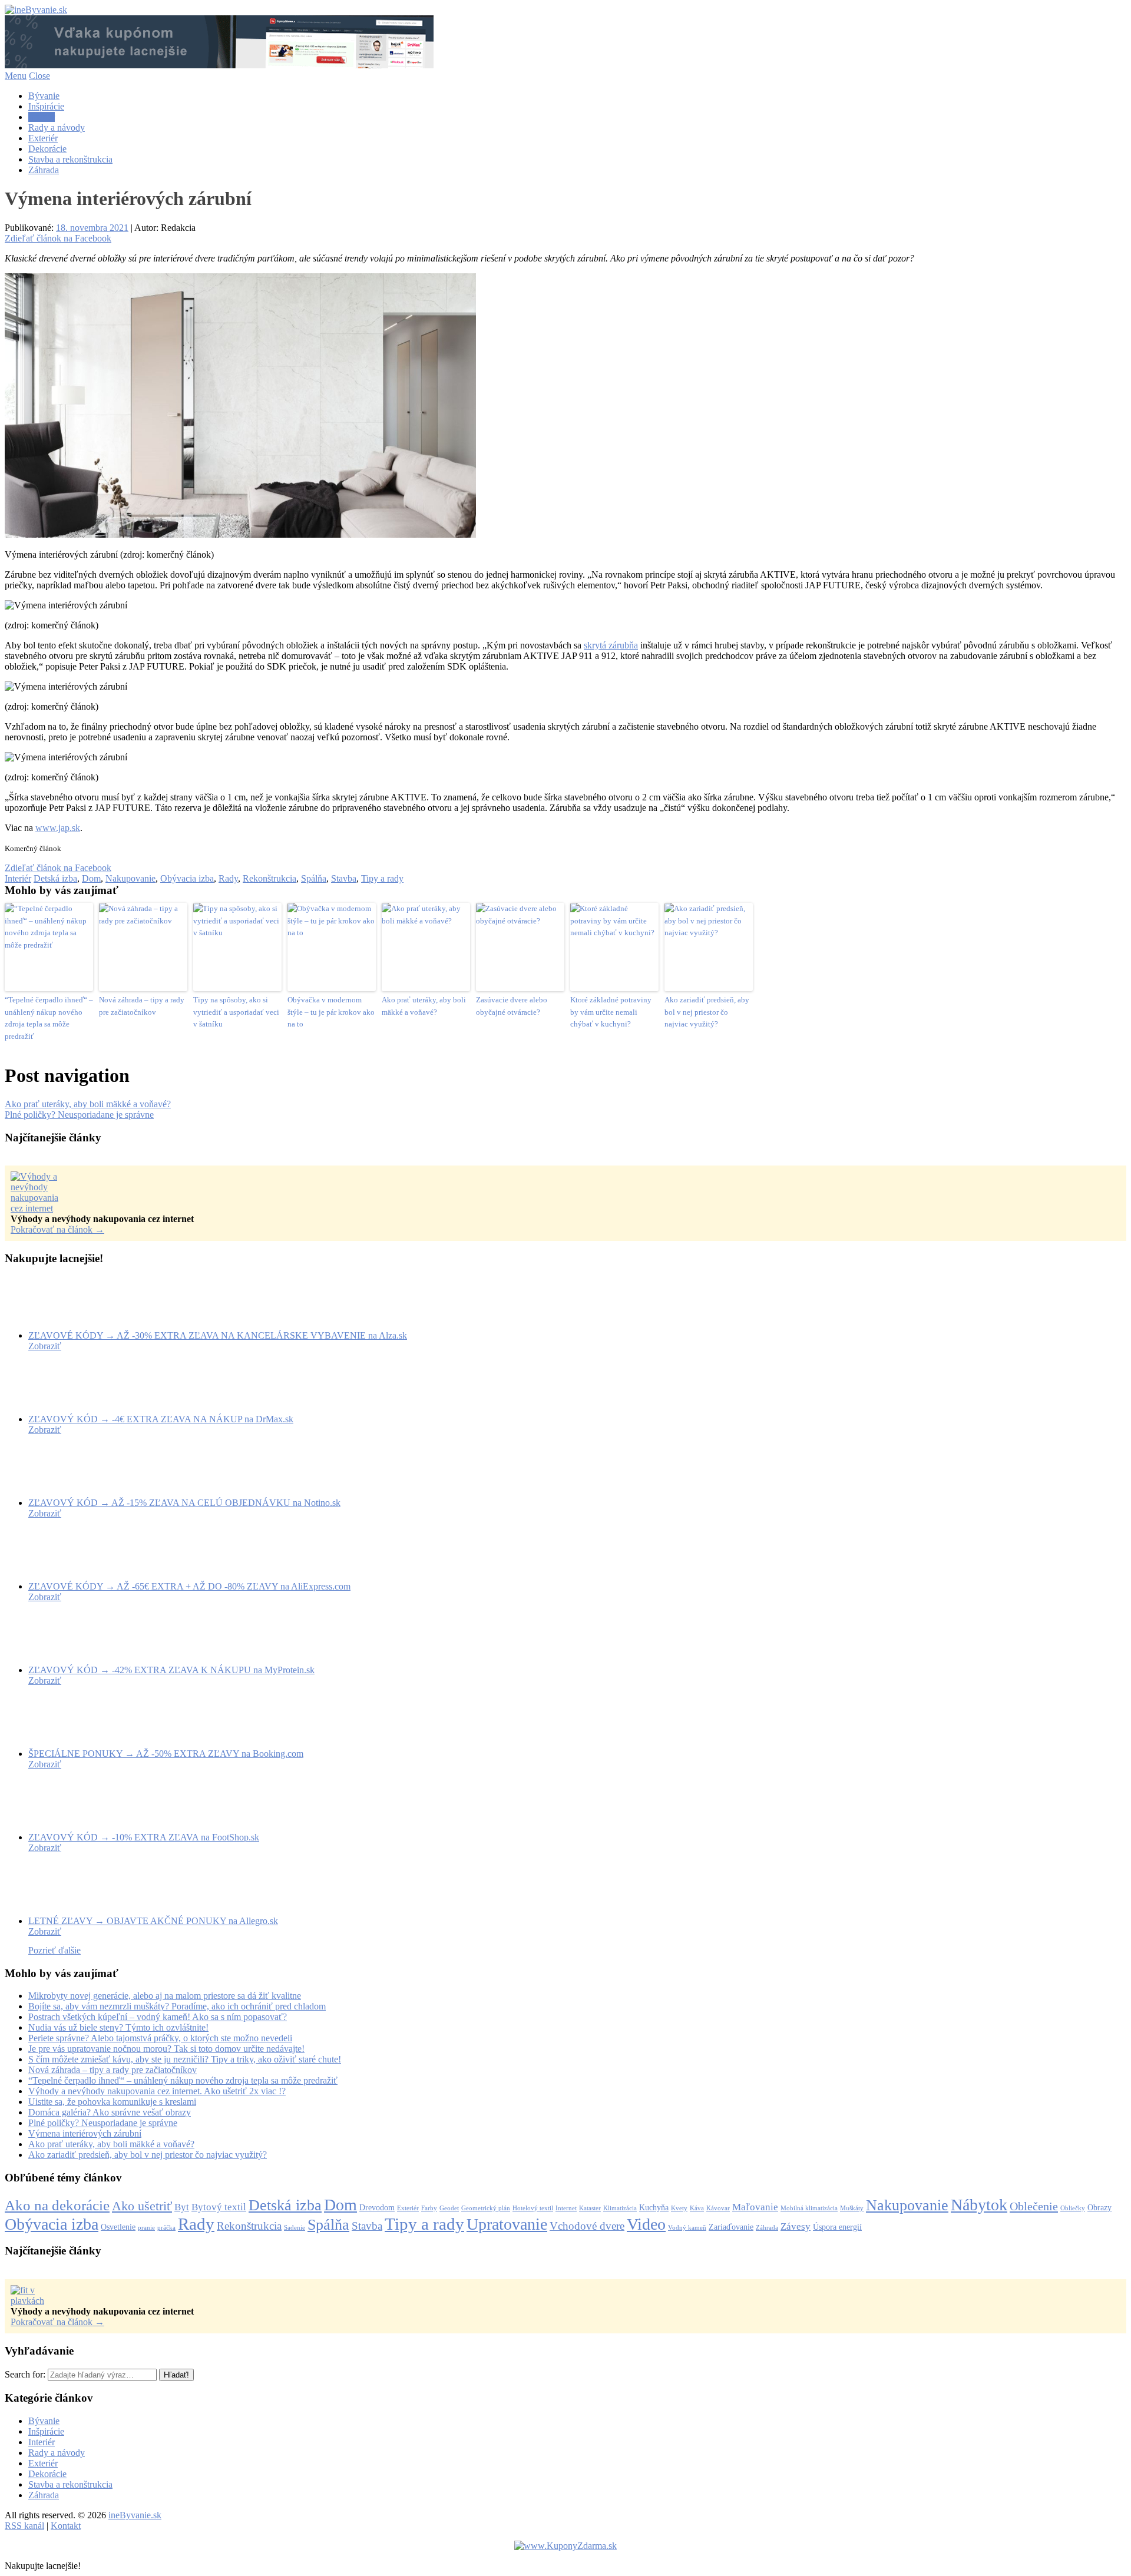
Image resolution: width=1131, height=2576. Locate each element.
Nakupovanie (130, 878)
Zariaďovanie (731, 2227)
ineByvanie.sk (135, 2515)
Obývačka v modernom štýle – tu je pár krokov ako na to (331, 1012)
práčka (166, 2228)
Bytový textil (219, 2207)
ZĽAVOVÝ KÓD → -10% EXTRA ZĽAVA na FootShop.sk (144, 1837)
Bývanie (44, 96)
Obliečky (1073, 2208)
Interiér (42, 117)
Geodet (449, 2208)
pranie (146, 2228)
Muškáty (852, 2208)
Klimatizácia (620, 2208)
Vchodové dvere (587, 2226)
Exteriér (43, 138)
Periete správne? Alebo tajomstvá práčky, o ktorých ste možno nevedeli (160, 2038)
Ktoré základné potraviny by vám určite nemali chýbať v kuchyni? (611, 1012)
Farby (429, 2208)
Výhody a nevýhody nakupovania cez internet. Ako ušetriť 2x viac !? (157, 2091)
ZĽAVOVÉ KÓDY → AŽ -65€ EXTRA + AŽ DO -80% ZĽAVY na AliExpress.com (189, 1586)
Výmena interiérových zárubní (85, 2133)
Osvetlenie (118, 2227)
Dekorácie (47, 149)
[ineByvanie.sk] (36, 10)
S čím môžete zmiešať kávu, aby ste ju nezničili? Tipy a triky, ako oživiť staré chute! (185, 2059)
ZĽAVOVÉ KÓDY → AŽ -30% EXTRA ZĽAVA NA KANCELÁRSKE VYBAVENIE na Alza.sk (218, 1335)
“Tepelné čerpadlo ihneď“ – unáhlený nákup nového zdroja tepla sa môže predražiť (49, 1018)
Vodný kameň (687, 2228)
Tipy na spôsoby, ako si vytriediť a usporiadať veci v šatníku (236, 1012)
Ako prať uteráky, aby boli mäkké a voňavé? (424, 1006)
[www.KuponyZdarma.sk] (219, 65)
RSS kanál (24, 2526)
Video (646, 2224)
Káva (697, 2208)
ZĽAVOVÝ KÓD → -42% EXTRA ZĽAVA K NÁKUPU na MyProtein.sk (171, 1670)
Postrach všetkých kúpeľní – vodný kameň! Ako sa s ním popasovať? (158, 2017)
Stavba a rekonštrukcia (70, 159)
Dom (91, 878)
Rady (228, 878)
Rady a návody (57, 128)
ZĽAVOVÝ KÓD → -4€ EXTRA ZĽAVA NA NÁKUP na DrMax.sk (161, 1419)
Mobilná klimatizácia (809, 2208)
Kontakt (66, 2526)
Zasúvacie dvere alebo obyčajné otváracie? (512, 1006)
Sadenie (295, 2228)
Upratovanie (507, 2224)
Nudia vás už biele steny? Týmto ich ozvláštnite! (118, 2027)
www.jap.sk (58, 828)
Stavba (344, 878)
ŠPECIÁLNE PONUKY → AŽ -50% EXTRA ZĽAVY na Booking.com (166, 1754)
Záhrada (44, 170)
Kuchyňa (654, 2207)
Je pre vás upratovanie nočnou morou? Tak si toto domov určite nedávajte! (166, 2049)
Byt (182, 2207)
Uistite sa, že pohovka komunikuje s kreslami (112, 2102)
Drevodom (377, 2207)
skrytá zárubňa (611, 645)
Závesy (796, 2226)
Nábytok (979, 2205)
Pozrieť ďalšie (54, 1950)
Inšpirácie (46, 106)
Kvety (679, 2208)
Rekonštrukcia (269, 878)
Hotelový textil (533, 2208)
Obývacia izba (187, 878)
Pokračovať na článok (57, 1229)
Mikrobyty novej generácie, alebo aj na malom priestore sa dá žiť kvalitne (165, 1996)
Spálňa (314, 878)
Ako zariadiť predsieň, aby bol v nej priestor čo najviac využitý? (707, 1012)
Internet (566, 2208)
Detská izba (55, 878)
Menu (16, 76)
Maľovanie (755, 2207)
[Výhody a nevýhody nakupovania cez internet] (40, 1208)
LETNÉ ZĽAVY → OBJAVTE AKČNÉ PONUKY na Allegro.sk (153, 1921)
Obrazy (1099, 2207)
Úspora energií (837, 2227)
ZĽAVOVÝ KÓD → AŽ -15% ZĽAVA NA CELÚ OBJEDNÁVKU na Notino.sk (184, 1503)
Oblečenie (1034, 2206)
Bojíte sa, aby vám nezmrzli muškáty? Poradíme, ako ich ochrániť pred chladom (177, 2006)
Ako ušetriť (142, 2206)
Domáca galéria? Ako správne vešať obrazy (110, 2112)
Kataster (590, 2208)
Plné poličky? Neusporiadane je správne (79, 1115)
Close (39, 76)
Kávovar (718, 2208)
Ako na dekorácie (57, 2205)
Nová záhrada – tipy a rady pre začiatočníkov (142, 1006)
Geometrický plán (486, 2208)
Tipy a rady (382, 878)
